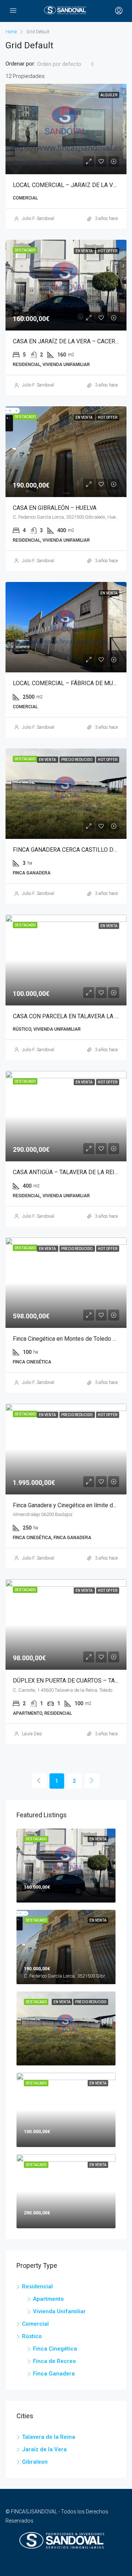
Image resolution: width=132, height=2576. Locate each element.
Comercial (35, 2324)
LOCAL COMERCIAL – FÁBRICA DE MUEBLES (71, 683)
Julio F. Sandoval (38, 219)
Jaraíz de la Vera (44, 2449)
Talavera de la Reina (49, 2437)
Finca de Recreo (54, 2361)
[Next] (92, 1781)
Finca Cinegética (55, 2349)
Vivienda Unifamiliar (59, 2311)
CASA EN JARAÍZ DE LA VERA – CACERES (67, 341)
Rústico (32, 2336)
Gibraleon (35, 2462)
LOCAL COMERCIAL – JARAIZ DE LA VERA (68, 185)
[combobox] (66, 64)
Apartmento (48, 2299)
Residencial (37, 2286)
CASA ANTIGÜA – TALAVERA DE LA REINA (67, 1172)
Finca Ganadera (54, 2374)
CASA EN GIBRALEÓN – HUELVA (55, 508)
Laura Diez (32, 1734)
